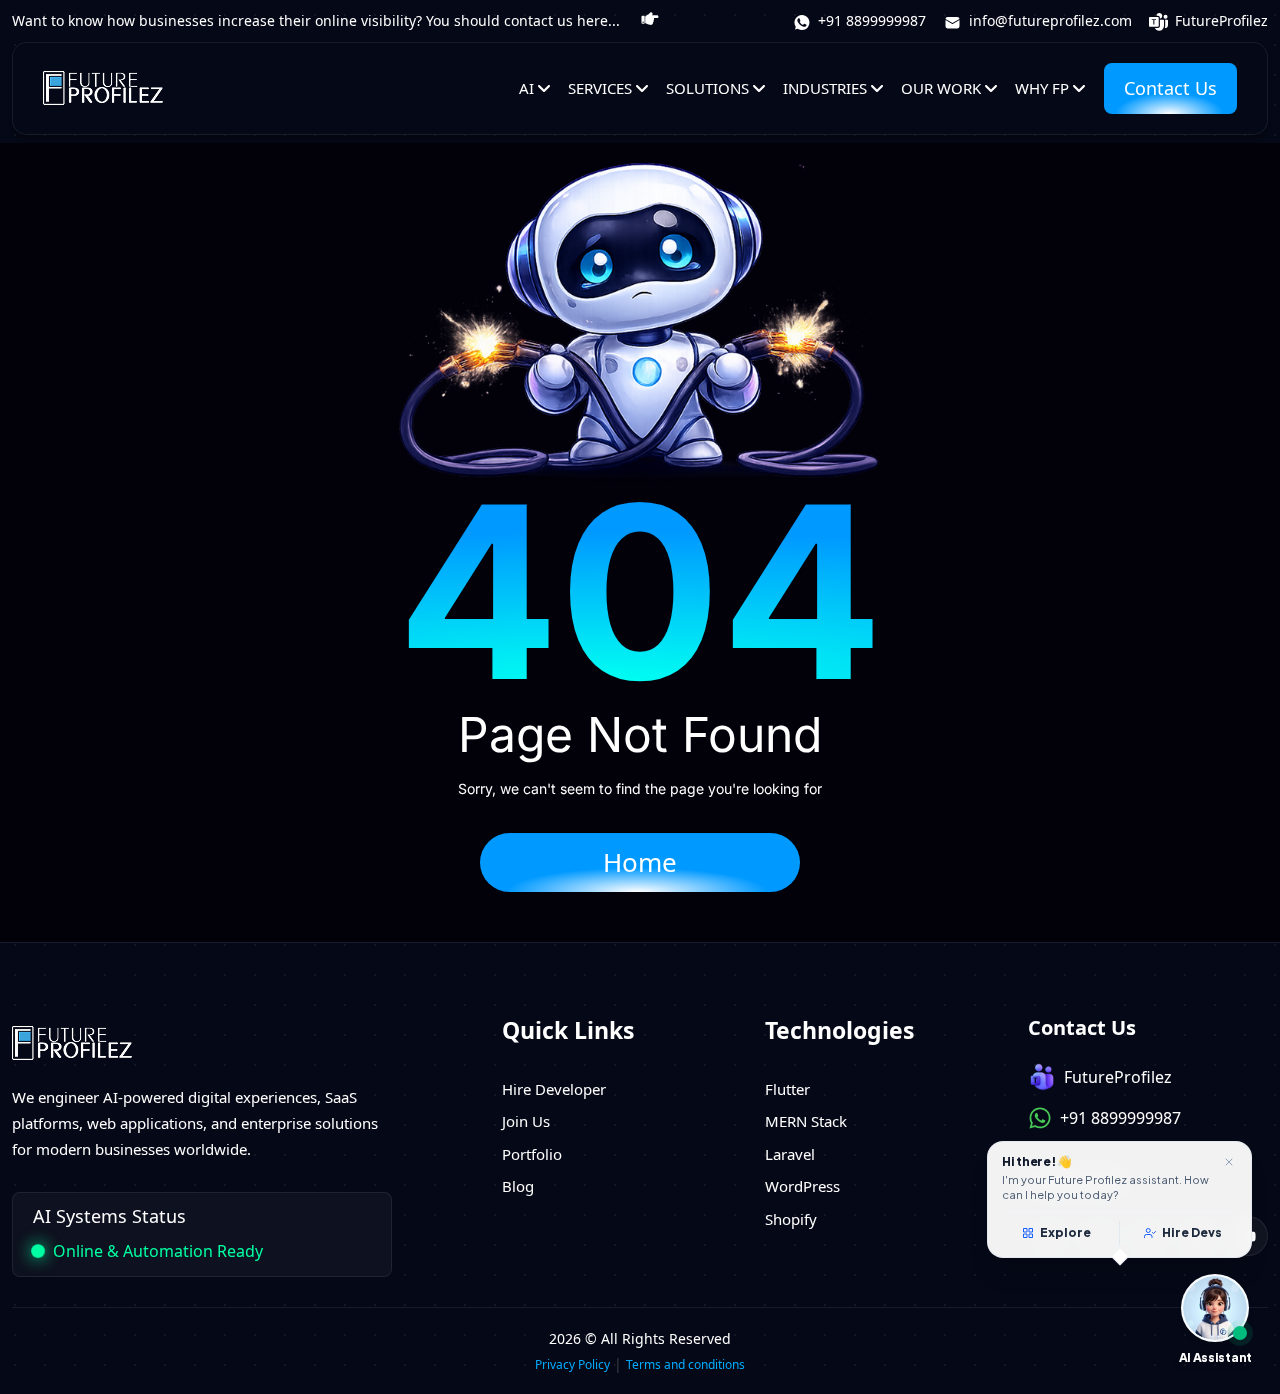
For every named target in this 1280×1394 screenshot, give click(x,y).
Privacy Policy (572, 1364)
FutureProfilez (1219, 20)
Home (640, 862)
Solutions (707, 88)
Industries (825, 88)
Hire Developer (554, 1089)
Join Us (526, 1121)
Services (600, 88)
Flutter (787, 1089)
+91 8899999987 (870, 20)
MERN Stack (806, 1121)
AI (526, 88)
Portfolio (532, 1154)
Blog (518, 1186)
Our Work (941, 88)
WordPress (802, 1186)
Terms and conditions (685, 1364)
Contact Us (1170, 88)
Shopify (791, 1219)
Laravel (790, 1154)
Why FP (1042, 88)
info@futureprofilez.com (1048, 20)
